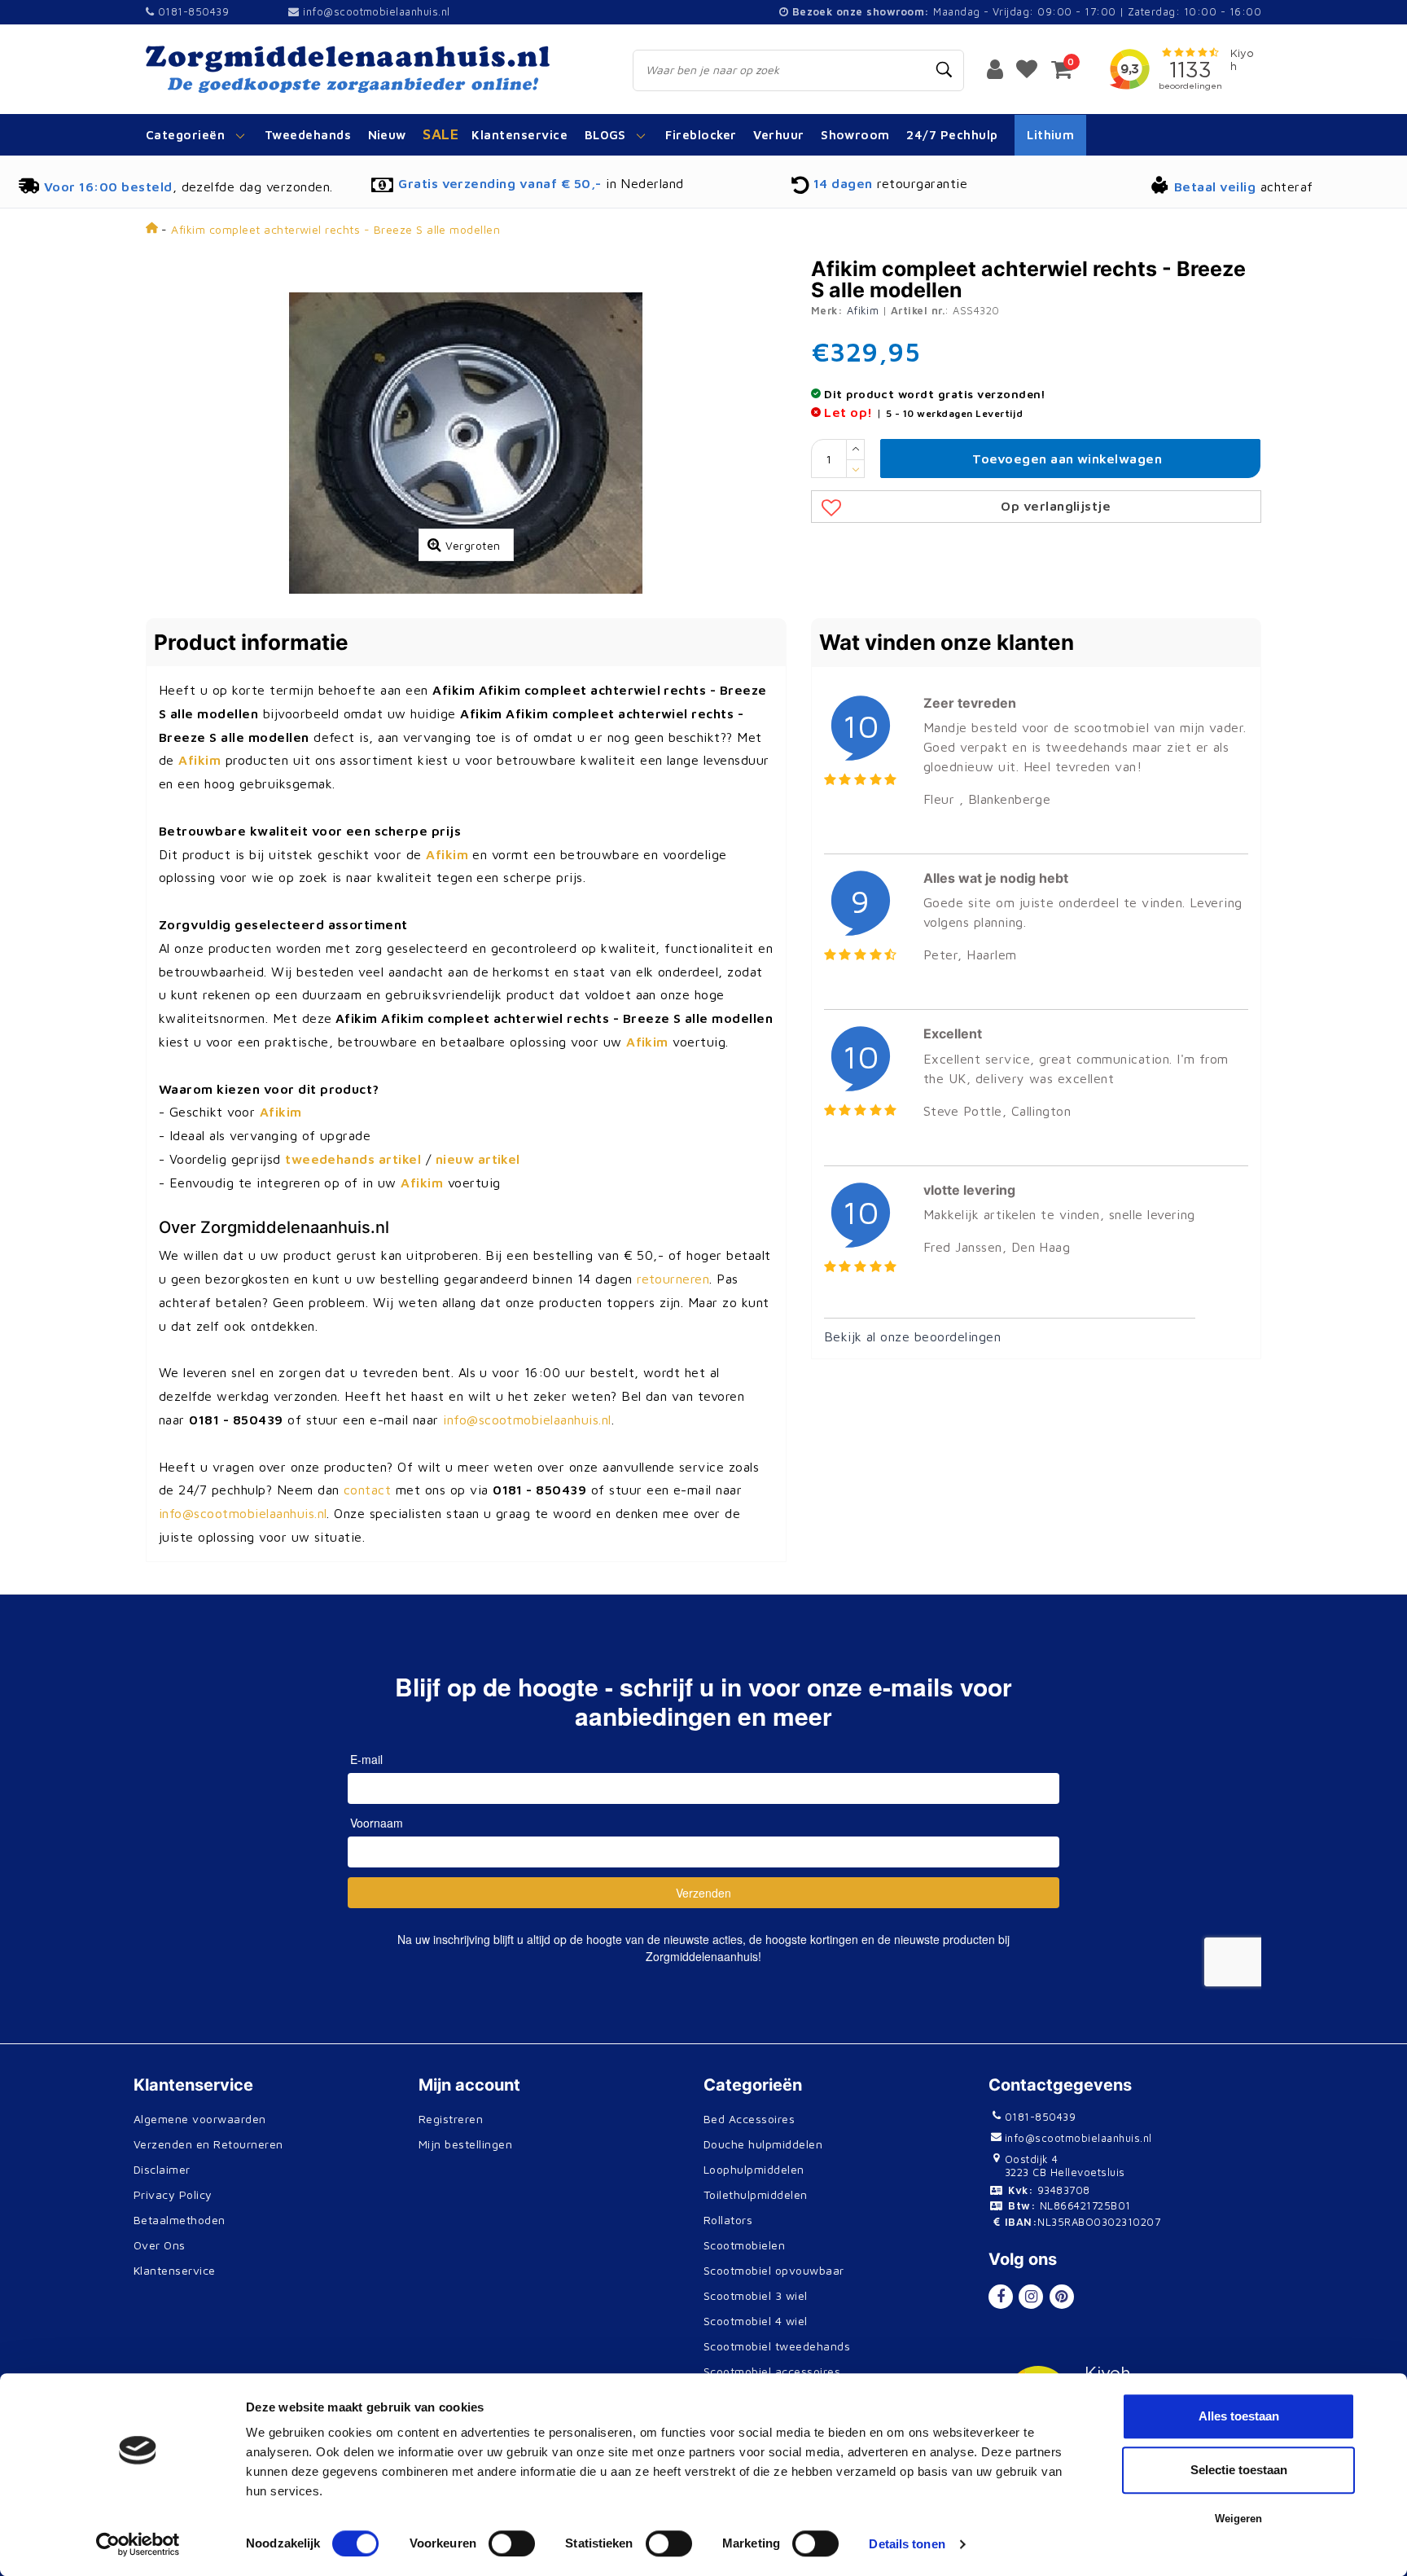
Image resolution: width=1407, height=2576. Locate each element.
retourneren (673, 1279)
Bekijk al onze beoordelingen (912, 1336)
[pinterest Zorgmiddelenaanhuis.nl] (1062, 2297)
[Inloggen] (995, 68)
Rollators (728, 2220)
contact (367, 1490)
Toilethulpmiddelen (756, 2194)
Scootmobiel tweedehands (777, 2346)
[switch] (512, 2543)
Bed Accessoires (749, 2119)
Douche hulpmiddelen (763, 2144)
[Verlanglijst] (1027, 68)
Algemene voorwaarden (200, 2119)
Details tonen (907, 2544)
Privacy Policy (173, 2194)
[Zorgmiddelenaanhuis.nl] (371, 69)
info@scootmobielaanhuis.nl (376, 11)
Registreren (451, 2119)
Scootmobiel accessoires (772, 2371)
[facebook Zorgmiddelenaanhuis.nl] (1001, 2297)
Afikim (863, 310)
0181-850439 (191, 11)
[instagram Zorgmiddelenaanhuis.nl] (1031, 2297)
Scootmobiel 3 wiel (756, 2295)
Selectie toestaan (1239, 2470)
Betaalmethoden (180, 2220)
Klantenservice (175, 2270)
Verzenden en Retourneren (208, 2144)
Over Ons (160, 2245)
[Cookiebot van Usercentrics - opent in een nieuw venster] (138, 2544)
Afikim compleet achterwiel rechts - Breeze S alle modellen (335, 229)
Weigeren (1238, 2519)
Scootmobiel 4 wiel (756, 2321)
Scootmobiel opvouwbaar (774, 2270)
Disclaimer (162, 2169)
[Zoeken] (945, 70)
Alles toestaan (1239, 2416)
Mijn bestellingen (465, 2144)
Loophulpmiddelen (754, 2169)
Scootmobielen (744, 2245)
